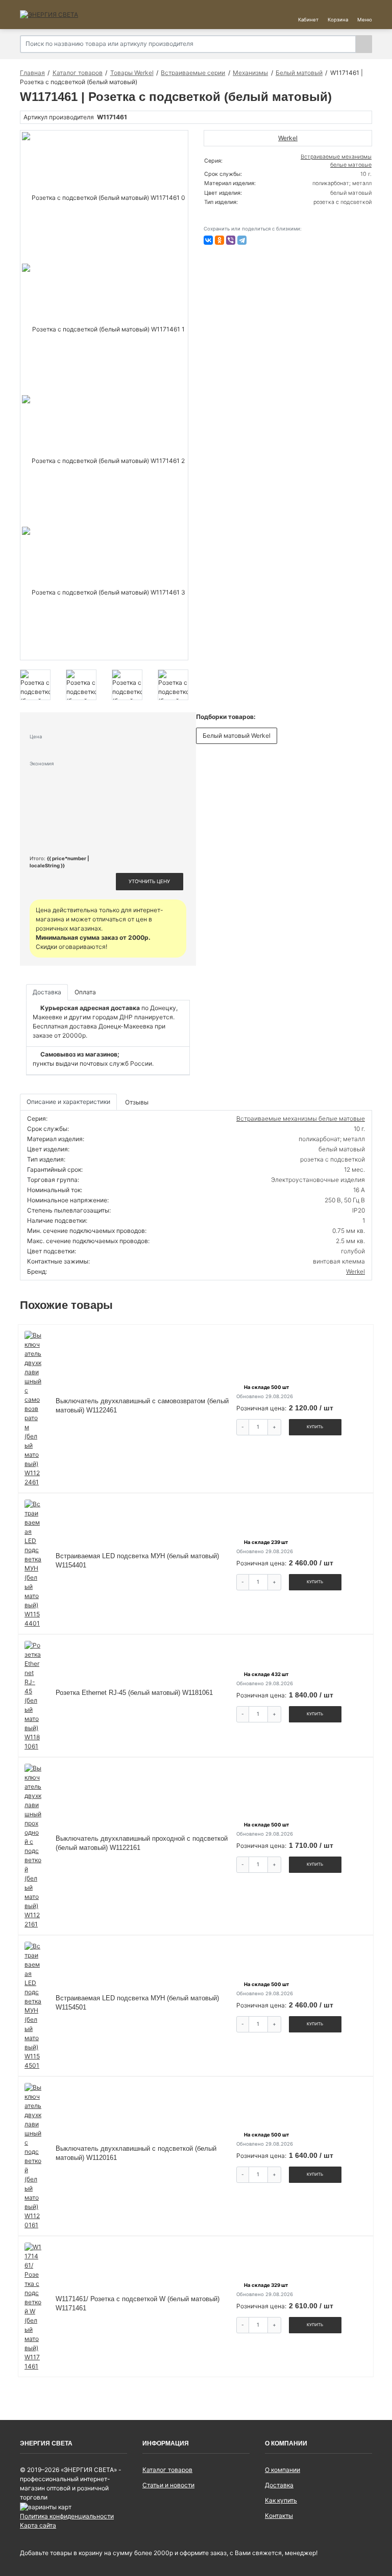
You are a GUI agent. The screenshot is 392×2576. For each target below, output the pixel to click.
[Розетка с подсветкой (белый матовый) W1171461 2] (104, 461)
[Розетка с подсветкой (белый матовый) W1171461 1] (104, 329)
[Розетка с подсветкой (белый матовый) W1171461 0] (104, 198)
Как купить (281, 2500)
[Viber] (231, 240)
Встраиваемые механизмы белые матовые (301, 1118)
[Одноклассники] (219, 240)
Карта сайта (38, 2525)
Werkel (356, 1271)
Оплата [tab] (85, 992)
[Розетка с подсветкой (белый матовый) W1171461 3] (104, 593)
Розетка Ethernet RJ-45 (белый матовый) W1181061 (134, 1693)
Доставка (279, 2485)
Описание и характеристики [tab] (68, 1102)
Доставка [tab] (47, 992)
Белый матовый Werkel (237, 736)
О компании (283, 2470)
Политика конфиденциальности (67, 2516)
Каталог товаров (167, 2470)
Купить (315, 1427)
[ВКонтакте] (208, 240)
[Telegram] (242, 240)
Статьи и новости (168, 2485)
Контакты (279, 2516)
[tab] (138, 1102)
